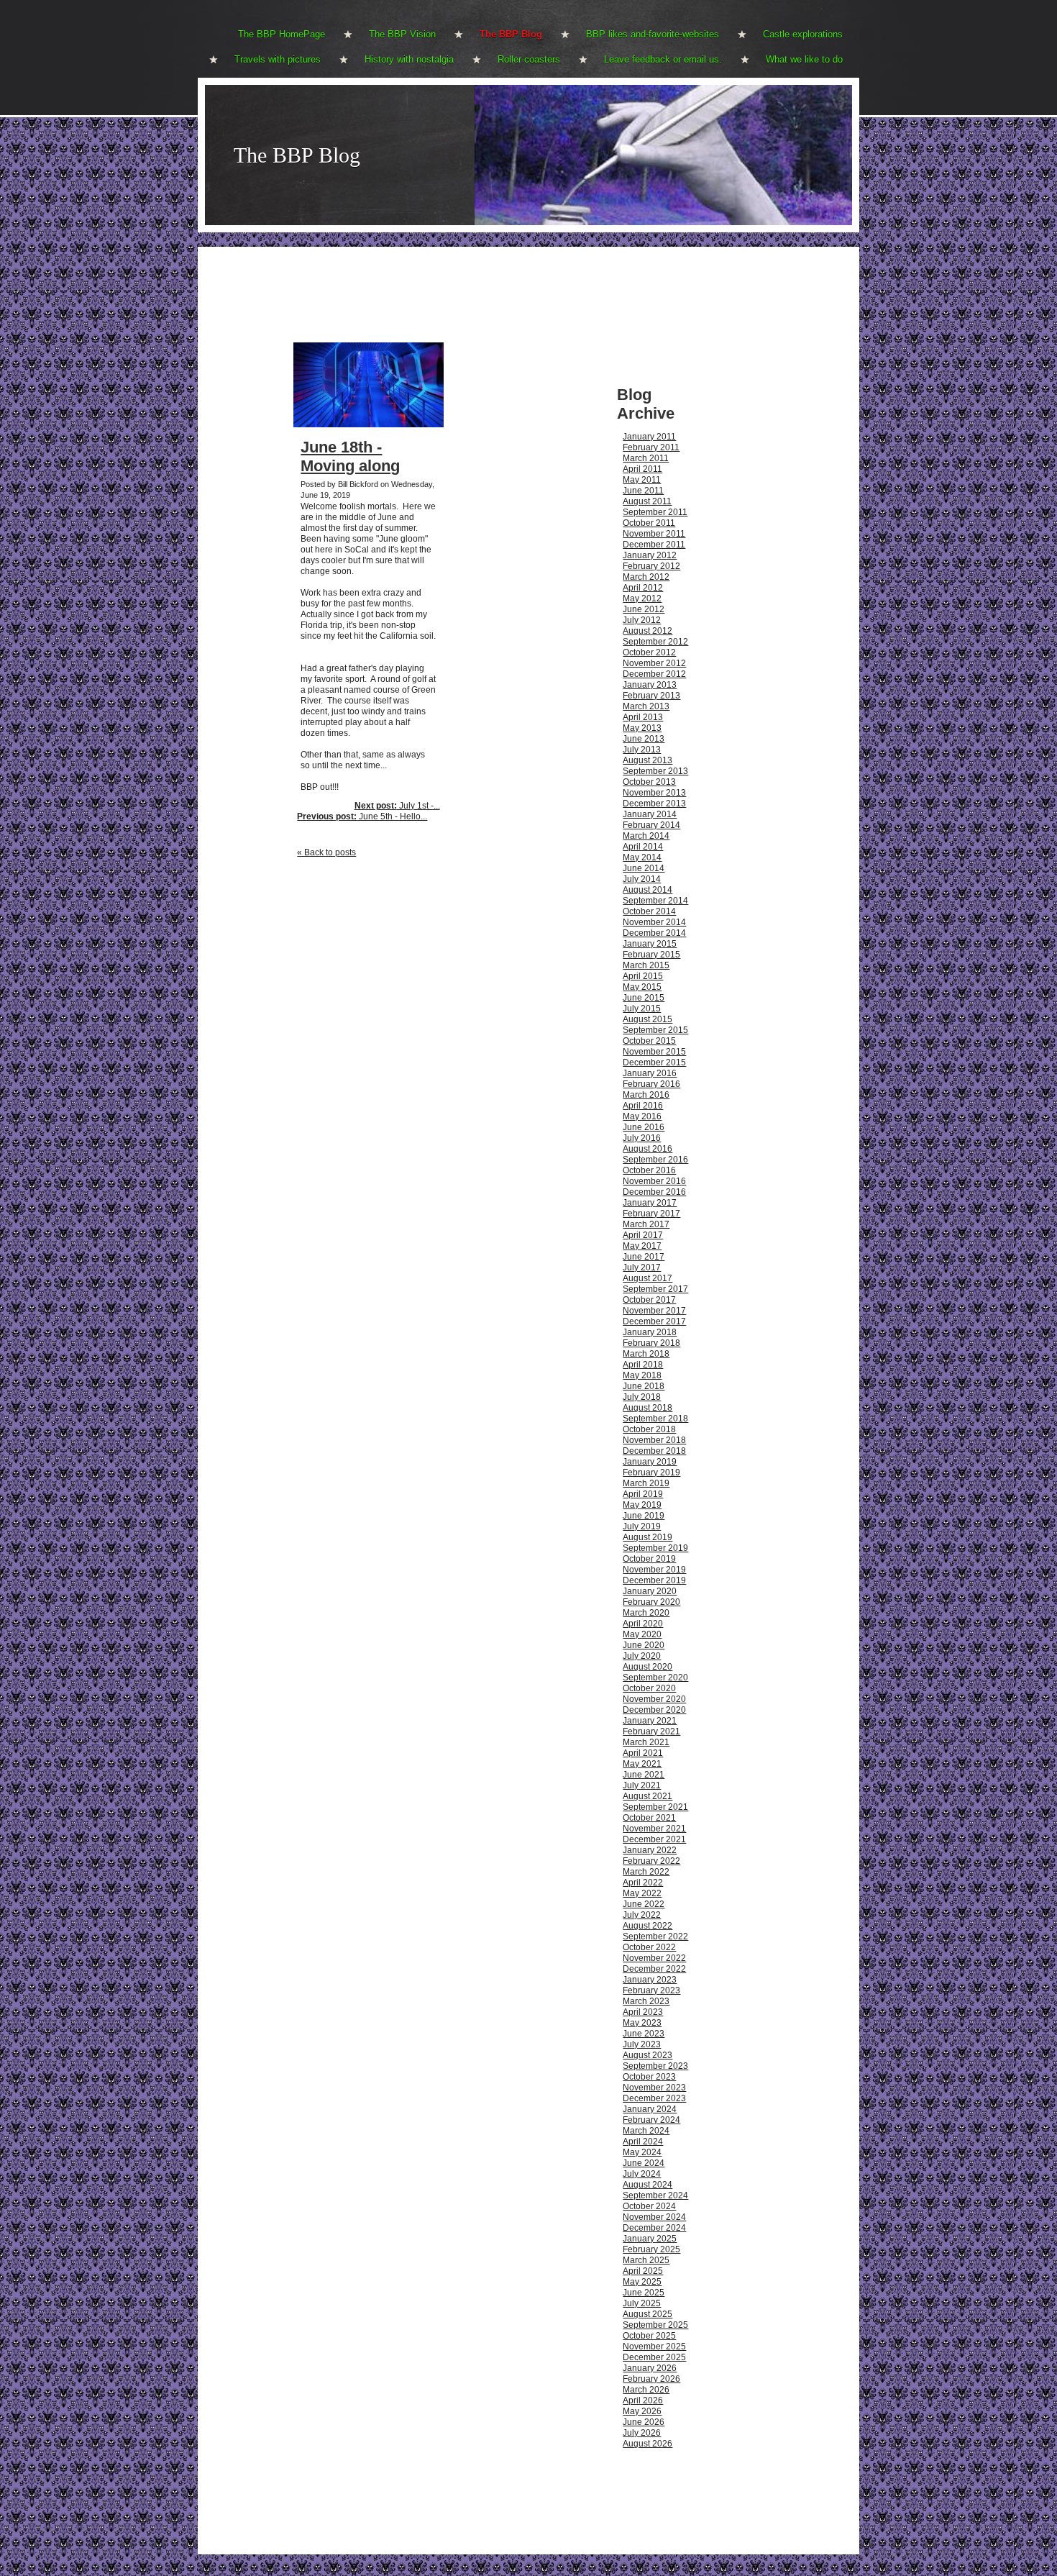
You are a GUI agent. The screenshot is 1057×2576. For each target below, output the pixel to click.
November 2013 (654, 793)
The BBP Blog (511, 34)
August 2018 (648, 1408)
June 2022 (644, 1904)
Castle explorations (803, 34)
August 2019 (648, 1537)
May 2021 (642, 1764)
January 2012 (650, 555)
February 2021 (651, 1731)
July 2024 (642, 2174)
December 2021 (654, 1839)
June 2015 (644, 998)
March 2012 (646, 577)
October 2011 (649, 523)
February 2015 (651, 955)
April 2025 (643, 2271)
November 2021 (654, 1829)
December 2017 (654, 1321)
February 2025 (651, 2249)
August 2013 (648, 760)
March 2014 (646, 836)
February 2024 (651, 2120)
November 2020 (654, 1699)
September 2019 (655, 1548)
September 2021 (655, 1807)
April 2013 (643, 717)
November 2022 (654, 1958)
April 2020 (643, 1624)
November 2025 (654, 2347)
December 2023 (654, 2098)
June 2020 (644, 1645)
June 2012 (644, 609)
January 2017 (650, 1203)
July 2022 (642, 1915)
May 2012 (642, 599)
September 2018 (655, 1419)
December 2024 (654, 2228)
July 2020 (642, 1656)
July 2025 (642, 2303)
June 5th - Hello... (362, 816)
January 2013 (650, 685)
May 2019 (642, 1505)
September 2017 (655, 1289)
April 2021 (643, 1753)
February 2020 (651, 1602)
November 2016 (654, 1181)
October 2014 (649, 911)
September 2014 (655, 901)
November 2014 (654, 922)
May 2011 (642, 480)
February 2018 (651, 1343)
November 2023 (654, 2088)
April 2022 (643, 1883)
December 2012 (654, 674)
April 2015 (643, 976)
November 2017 (654, 1311)
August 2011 (647, 501)
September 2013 (655, 771)
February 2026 (651, 2379)
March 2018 (646, 1354)
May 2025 (642, 2282)
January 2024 (650, 2109)
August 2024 (648, 2185)
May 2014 (642, 857)
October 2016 (649, 1170)
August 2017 (648, 1278)
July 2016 (642, 1138)
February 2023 (651, 1990)
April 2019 (643, 1494)
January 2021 (650, 1721)
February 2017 (651, 1214)
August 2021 (648, 1796)
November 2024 (654, 2217)
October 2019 (649, 1559)
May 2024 (642, 2152)
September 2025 (655, 2325)
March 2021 (646, 1742)
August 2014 (648, 890)
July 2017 (642, 1267)
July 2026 (642, 2433)
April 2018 (643, 1365)
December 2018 (654, 1451)
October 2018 (649, 1429)
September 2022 (655, 1936)
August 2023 (648, 2055)
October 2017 (649, 1300)
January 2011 (649, 437)
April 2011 (642, 469)
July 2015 (642, 1009)
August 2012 (648, 631)
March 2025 (646, 2260)
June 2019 (644, 1516)
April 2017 (643, 1235)
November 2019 (654, 1570)
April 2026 (643, 2400)
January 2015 (650, 944)
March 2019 (646, 1483)
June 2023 (644, 2034)
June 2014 (644, 868)
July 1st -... (397, 806)
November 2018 (654, 1440)
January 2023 (650, 1980)
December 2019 (654, 1580)
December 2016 (654, 1192)
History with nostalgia (409, 59)
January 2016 (650, 1073)
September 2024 (655, 2195)
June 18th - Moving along (350, 456)
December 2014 (654, 933)
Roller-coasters (529, 59)
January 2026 (650, 2368)
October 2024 (649, 2206)
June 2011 (643, 491)
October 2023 (649, 2077)
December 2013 (654, 804)
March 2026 (646, 2390)
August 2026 (648, 2444)
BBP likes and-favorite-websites (653, 34)
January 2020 (650, 1591)
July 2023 (642, 2044)
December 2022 (654, 1969)
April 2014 (643, 847)
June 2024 (644, 2163)
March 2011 (646, 458)
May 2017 (642, 1246)
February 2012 (651, 566)
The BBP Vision (402, 34)
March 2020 (646, 1613)
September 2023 (655, 2066)
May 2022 (642, 1893)
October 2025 (649, 2336)
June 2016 (644, 1127)
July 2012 (642, 620)
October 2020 (649, 1688)
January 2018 (650, 1332)
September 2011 (655, 512)
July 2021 (642, 1785)
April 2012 (643, 588)
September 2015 (655, 1030)
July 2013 (642, 750)
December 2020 (654, 1710)
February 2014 (651, 825)
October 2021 (649, 1818)
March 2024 (646, 2131)
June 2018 (644, 1386)
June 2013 (644, 739)
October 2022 (649, 1947)
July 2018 (642, 1397)
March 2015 (646, 965)
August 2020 (648, 1667)
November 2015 (654, 1052)
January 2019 (650, 1462)
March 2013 (646, 706)
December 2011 (654, 545)
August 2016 (648, 1149)
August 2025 (648, 2314)
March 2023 (646, 2001)
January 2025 (650, 2239)
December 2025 (654, 2357)
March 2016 (646, 1095)
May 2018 (642, 1375)
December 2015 (654, 1062)
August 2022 (648, 1926)
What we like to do (804, 59)
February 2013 (651, 696)
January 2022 (650, 1850)
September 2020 (655, 1678)
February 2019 (651, 1473)
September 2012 (655, 642)
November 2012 (654, 663)
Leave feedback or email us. (663, 59)
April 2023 (643, 2012)
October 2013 (649, 782)
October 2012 (649, 652)
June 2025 (644, 2293)
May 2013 (642, 728)
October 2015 (649, 1041)
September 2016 (655, 1160)
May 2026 (642, 2411)
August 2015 (648, 1019)
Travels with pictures (278, 59)
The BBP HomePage (282, 34)
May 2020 (642, 1634)
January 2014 (650, 814)
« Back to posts (326, 852)
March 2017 (646, 1224)
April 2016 (643, 1106)
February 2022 (651, 1861)
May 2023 (642, 2023)
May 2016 (642, 1116)
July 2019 (642, 1526)
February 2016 (651, 1084)
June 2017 (644, 1257)
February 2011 (651, 447)
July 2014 (642, 879)
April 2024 (643, 2142)
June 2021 (644, 1775)
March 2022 (646, 1872)
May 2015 (642, 987)
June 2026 (644, 2422)
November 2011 (654, 534)
